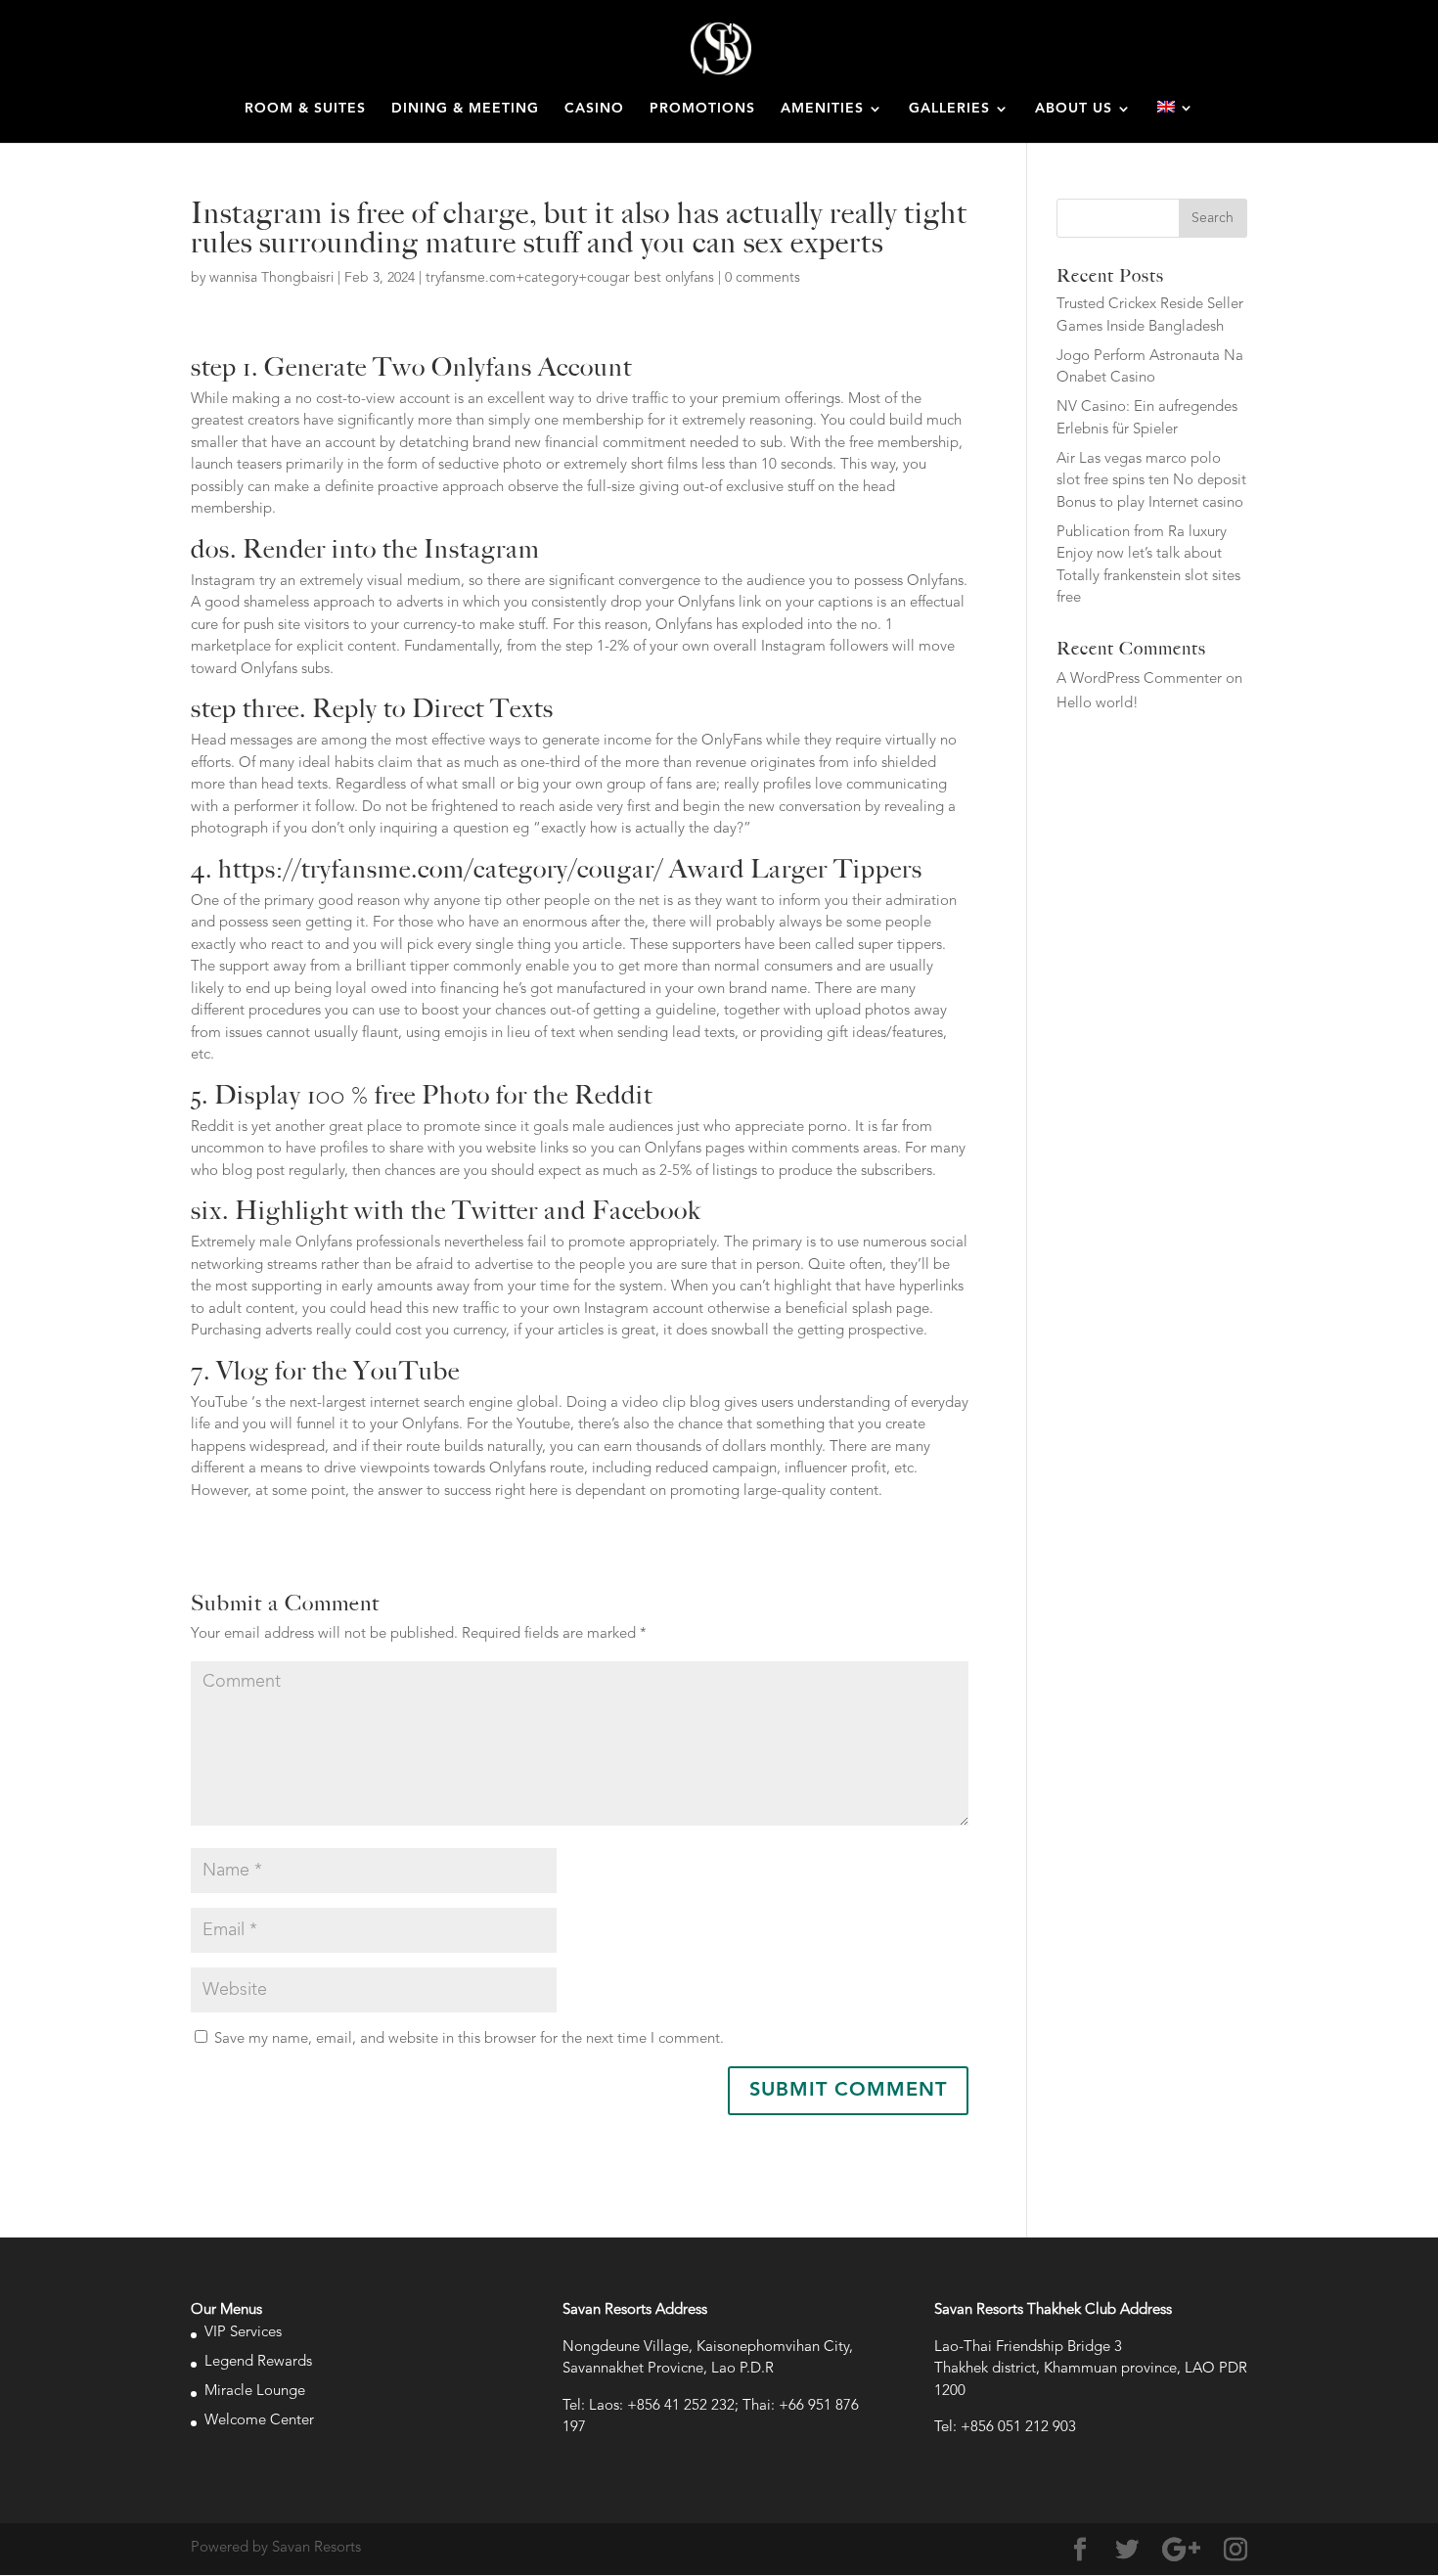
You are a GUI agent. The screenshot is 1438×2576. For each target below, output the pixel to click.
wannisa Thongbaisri (271, 278)
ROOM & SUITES (305, 109)
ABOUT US (1074, 109)
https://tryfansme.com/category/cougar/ (441, 869)
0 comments (763, 278)
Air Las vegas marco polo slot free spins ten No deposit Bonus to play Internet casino (1151, 481)
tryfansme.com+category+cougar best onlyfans (570, 278)
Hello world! (1098, 704)
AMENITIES (822, 109)
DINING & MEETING (465, 109)
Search (1213, 218)
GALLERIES (949, 109)
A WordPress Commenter (1139, 679)
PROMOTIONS (702, 109)
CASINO (594, 109)
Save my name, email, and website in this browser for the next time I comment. (469, 2039)
